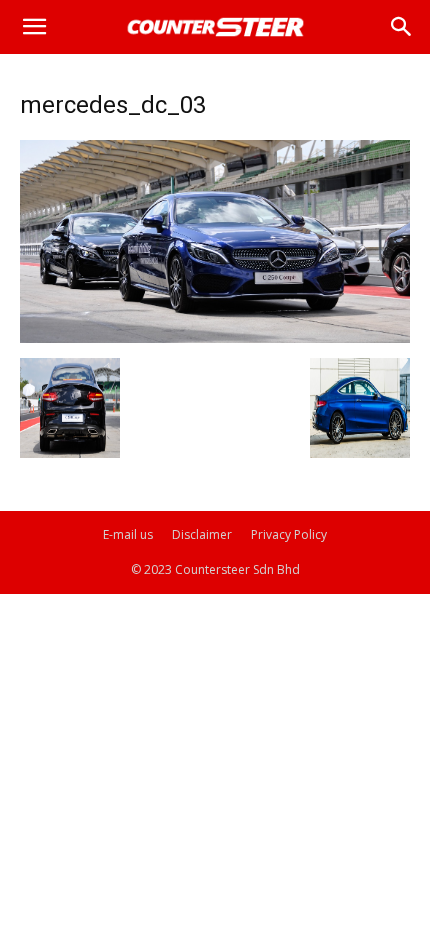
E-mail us (128, 534)
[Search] (402, 27)
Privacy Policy (289, 534)
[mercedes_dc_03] (215, 337)
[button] (34, 27)
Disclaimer (202, 534)
